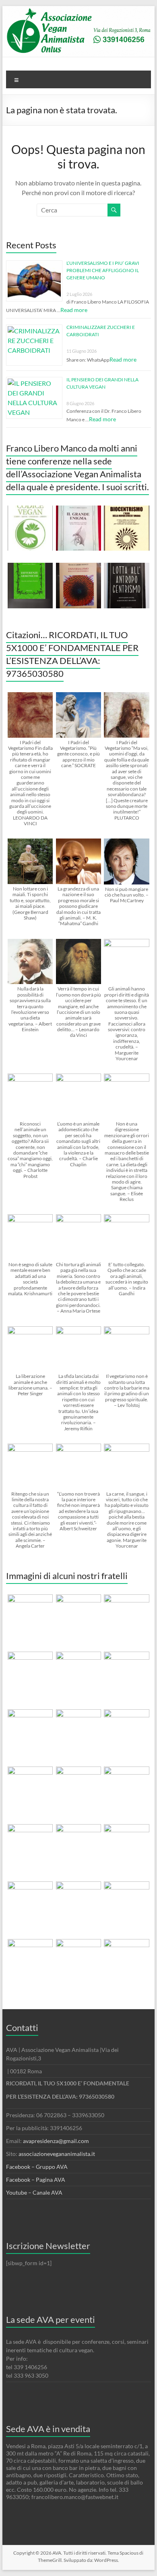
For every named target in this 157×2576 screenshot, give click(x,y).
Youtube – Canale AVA (34, 2192)
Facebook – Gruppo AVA (37, 2167)
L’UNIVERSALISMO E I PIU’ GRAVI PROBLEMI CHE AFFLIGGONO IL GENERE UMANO (103, 270)
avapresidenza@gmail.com (56, 2141)
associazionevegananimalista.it (57, 2154)
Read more (74, 310)
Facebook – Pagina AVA (36, 2180)
